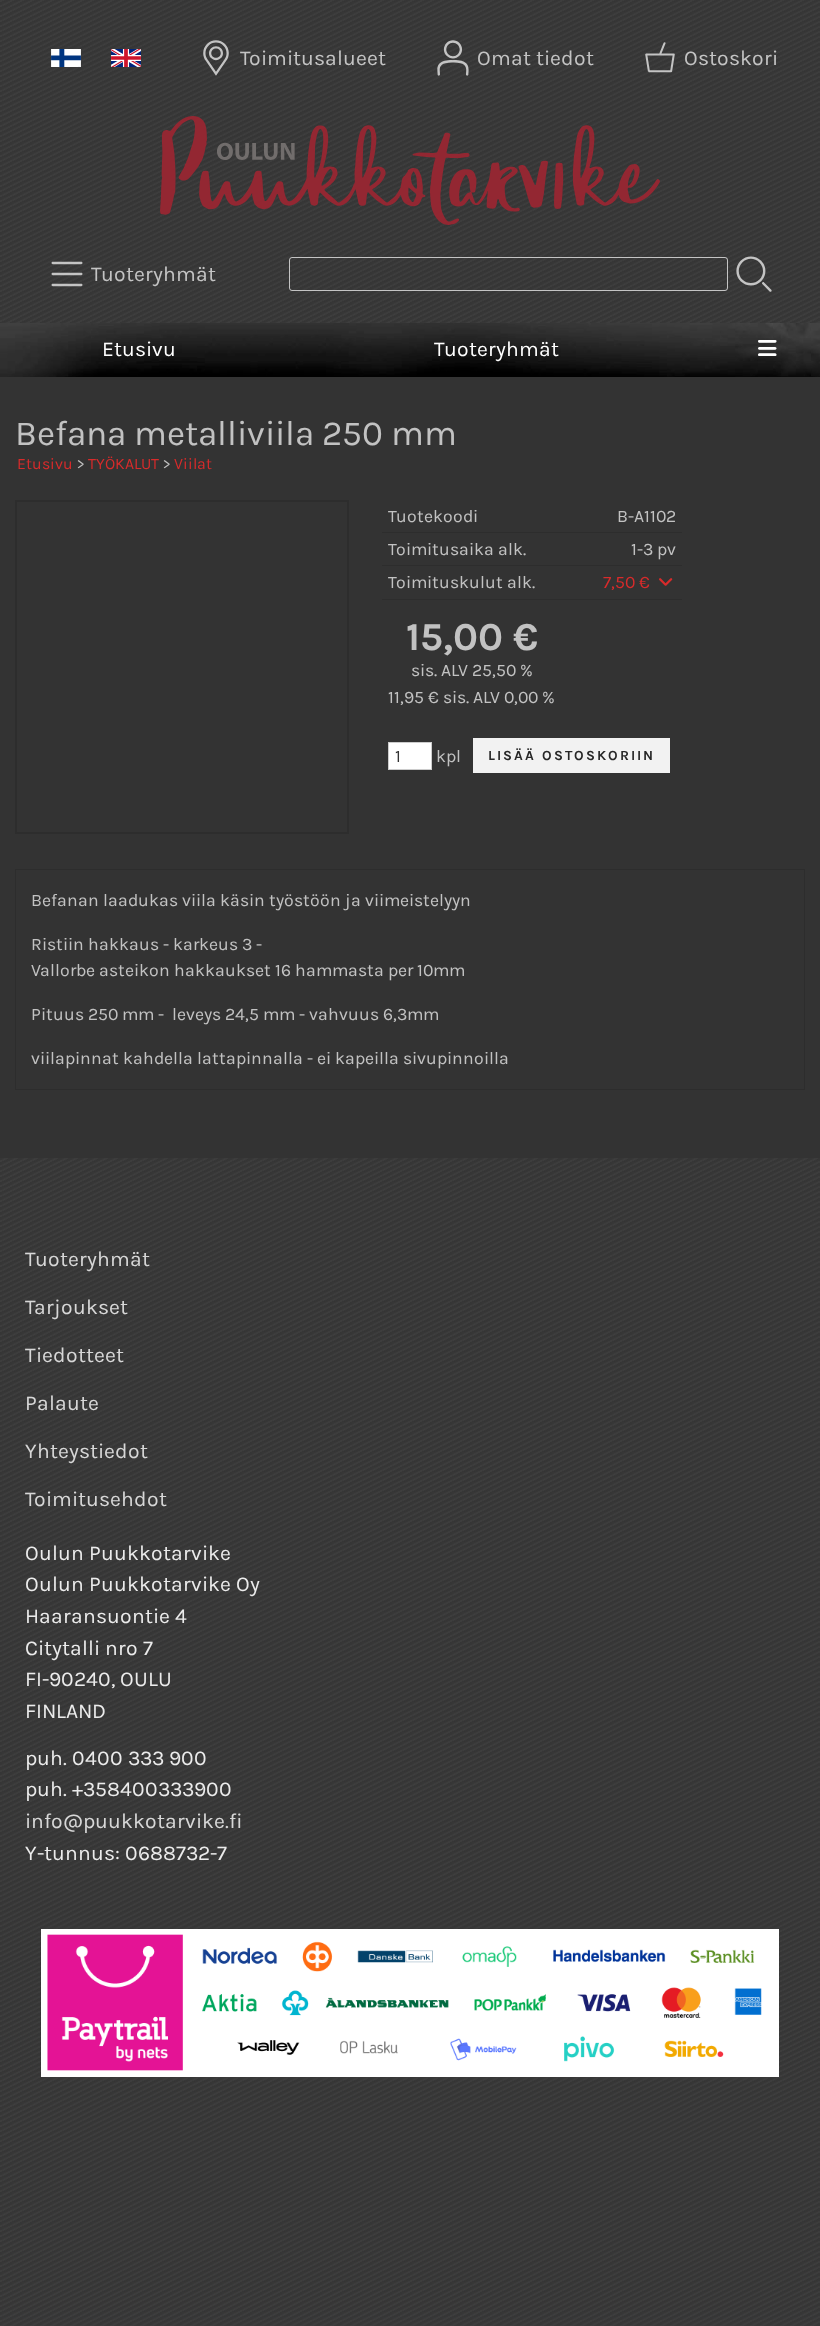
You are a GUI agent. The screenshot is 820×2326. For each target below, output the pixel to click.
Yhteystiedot (86, 1451)
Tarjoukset (76, 1307)
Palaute (62, 1403)
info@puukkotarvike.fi (134, 1821)
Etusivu (139, 349)
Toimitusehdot (96, 1499)
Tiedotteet (74, 1355)
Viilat (193, 463)
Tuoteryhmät (496, 349)
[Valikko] (767, 350)
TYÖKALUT (123, 463)
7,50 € (628, 582)
